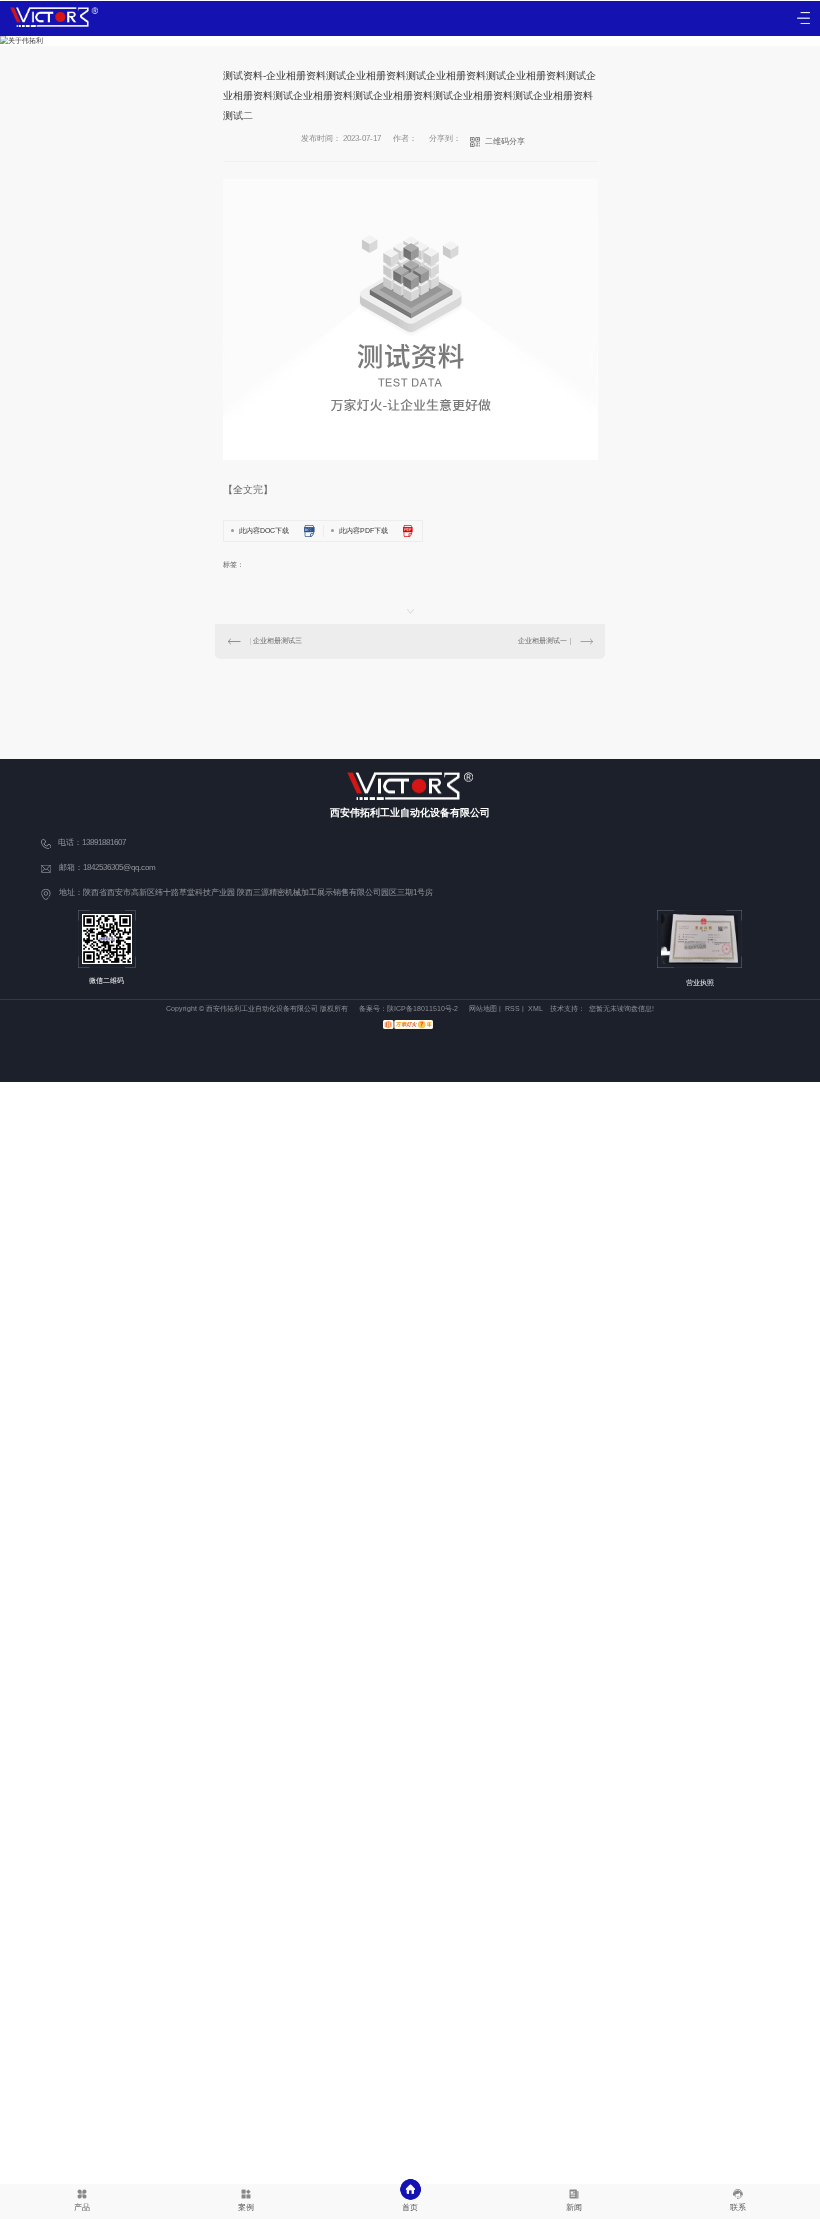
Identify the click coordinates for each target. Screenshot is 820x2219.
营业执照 (700, 982)
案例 (246, 2207)
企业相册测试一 (542, 640)
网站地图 (483, 1008)
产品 (82, 2207)
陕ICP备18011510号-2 (422, 1008)
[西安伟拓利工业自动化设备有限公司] (54, 17)
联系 (738, 2207)
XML (535, 1008)
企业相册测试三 (277, 640)
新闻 (574, 2207)
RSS (512, 1008)
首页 (410, 2207)
